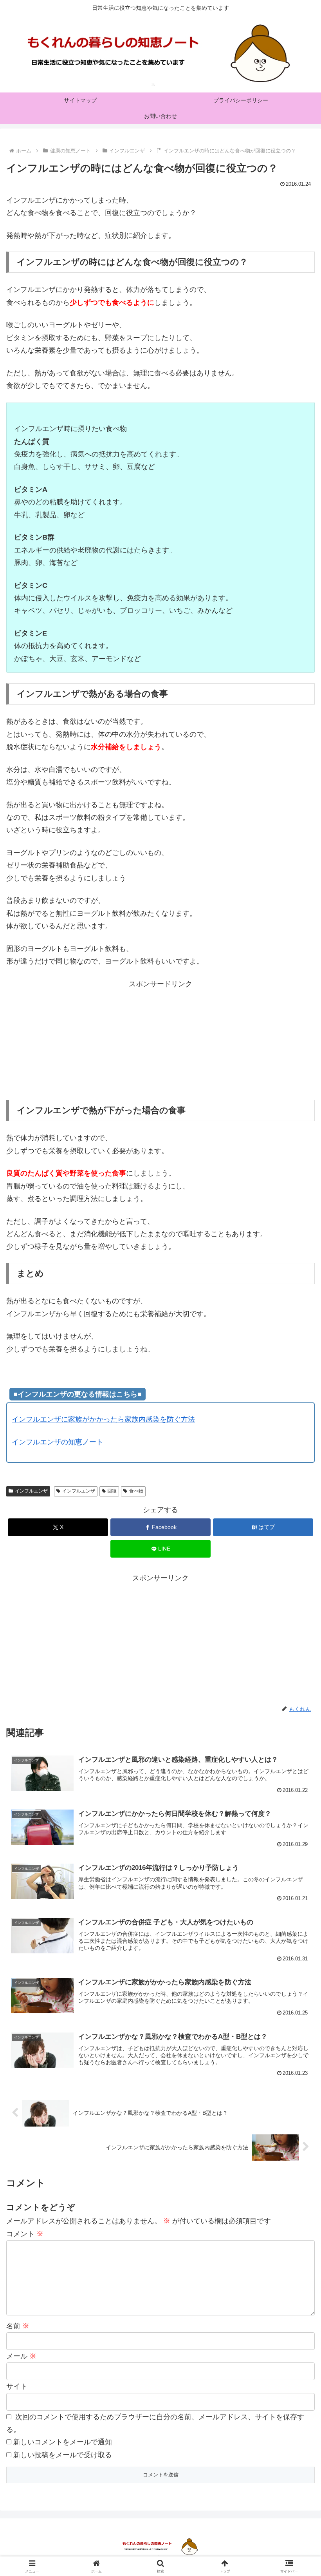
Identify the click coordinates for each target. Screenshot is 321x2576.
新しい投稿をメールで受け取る (63, 2455)
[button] (297, 1610)
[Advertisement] (160, 1045)
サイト (17, 2386)
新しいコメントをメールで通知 (63, 2442)
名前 (18, 2326)
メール (21, 2356)
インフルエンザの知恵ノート (58, 1442)
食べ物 (136, 1491)
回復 (112, 1491)
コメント (25, 2234)
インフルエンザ (31, 1491)
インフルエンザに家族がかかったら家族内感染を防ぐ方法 (103, 1419)
